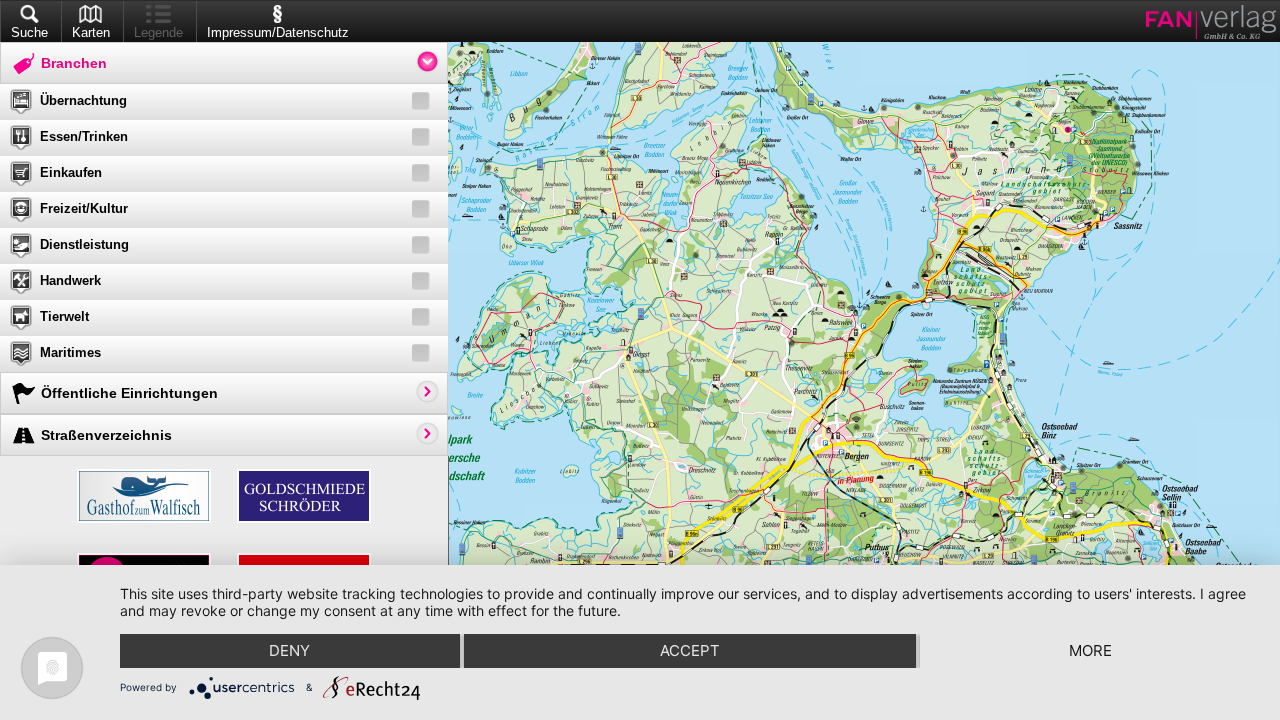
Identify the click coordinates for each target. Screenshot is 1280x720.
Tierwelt (64, 316)
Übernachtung (83, 100)
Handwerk (70, 280)
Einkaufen (71, 172)
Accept (690, 650)
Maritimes (70, 352)
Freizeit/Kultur (84, 208)
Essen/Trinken (84, 136)
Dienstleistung (84, 244)
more (1090, 650)
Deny (289, 650)
